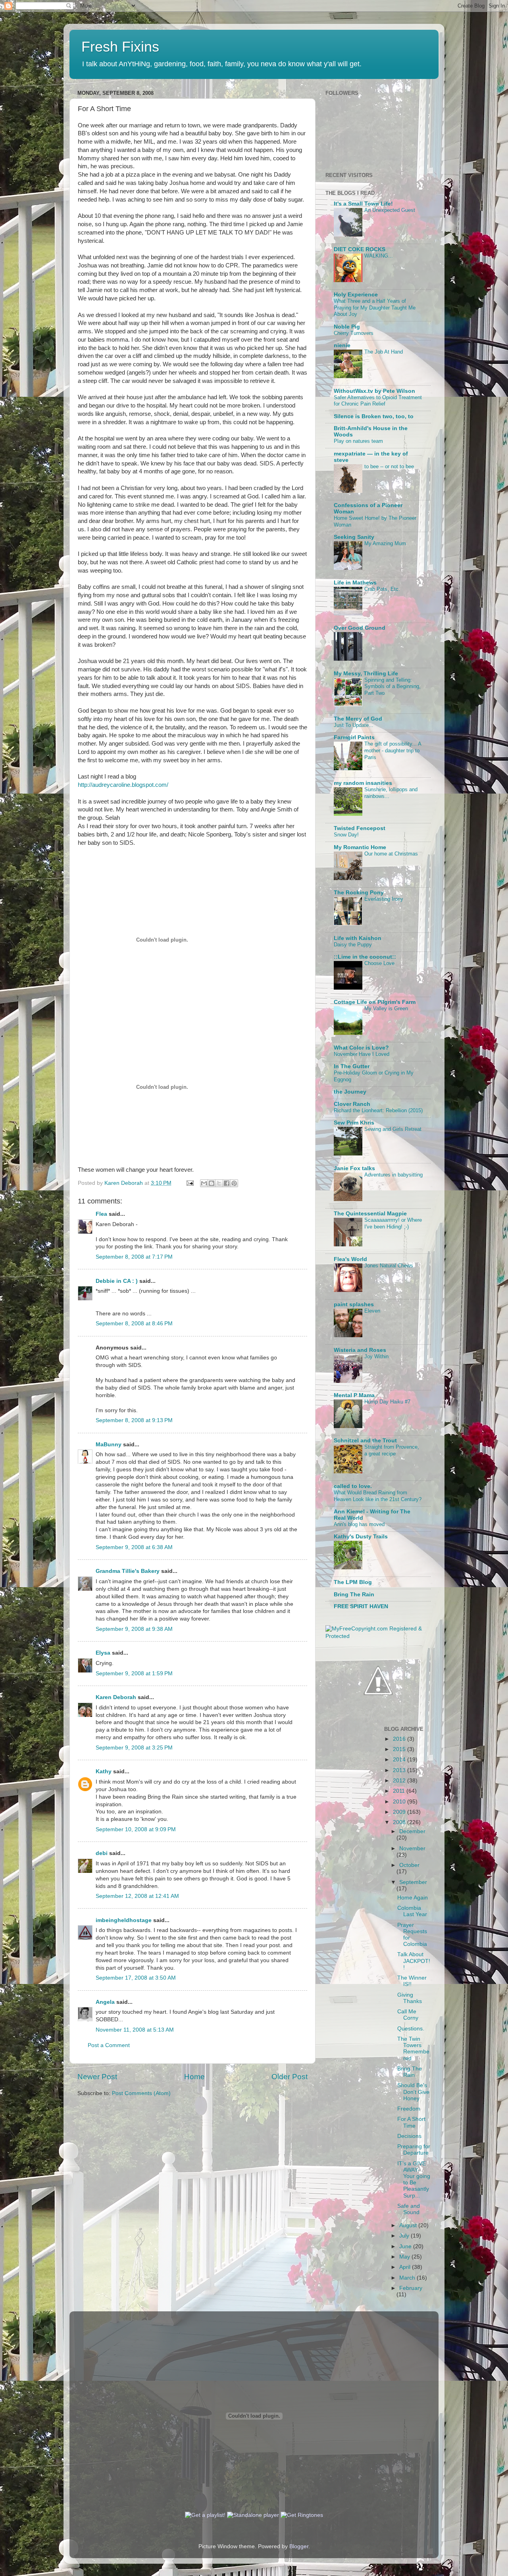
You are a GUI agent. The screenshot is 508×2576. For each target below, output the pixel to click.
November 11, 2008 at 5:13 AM (135, 2030)
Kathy (104, 1771)
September (413, 1882)
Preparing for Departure (414, 2150)
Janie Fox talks (354, 1168)
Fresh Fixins (120, 47)
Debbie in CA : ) (117, 1281)
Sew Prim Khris (354, 1123)
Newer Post (97, 2077)
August (409, 2225)
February (411, 2288)
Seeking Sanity (354, 537)
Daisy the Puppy (353, 945)
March (408, 2278)
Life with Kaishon (358, 938)
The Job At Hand (384, 352)
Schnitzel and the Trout (365, 1441)
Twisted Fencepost (360, 828)
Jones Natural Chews (389, 1266)
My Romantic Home (360, 847)
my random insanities (363, 783)
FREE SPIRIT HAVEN (361, 1606)
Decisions (409, 2136)
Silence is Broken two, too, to (374, 416)
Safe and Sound (409, 2209)
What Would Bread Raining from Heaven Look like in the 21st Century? (378, 1496)
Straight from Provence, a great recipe (392, 1450)
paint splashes (354, 1304)
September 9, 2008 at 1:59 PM (134, 1673)
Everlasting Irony (384, 899)
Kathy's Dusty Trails (361, 1537)
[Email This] (204, 1183)
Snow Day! (346, 835)
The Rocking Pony (359, 893)
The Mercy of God (358, 719)
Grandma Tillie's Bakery (128, 1571)
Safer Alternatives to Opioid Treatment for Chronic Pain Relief (378, 401)
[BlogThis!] (212, 1183)
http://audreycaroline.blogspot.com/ (123, 785)
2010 (400, 1802)
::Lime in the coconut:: (365, 957)
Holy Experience (356, 295)
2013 (400, 1770)
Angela (105, 2002)
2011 (400, 1791)
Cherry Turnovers (354, 333)
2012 (400, 1781)
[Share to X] (219, 1183)
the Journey (350, 1092)
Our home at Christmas (391, 854)
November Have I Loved (362, 1054)
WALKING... (379, 256)
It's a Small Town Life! (363, 204)
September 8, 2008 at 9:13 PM (134, 1420)
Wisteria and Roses (360, 1350)
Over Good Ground (360, 628)
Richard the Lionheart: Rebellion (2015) (378, 1110)
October (409, 1865)
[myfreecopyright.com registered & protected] (378, 1636)
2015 (400, 1749)
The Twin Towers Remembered (413, 2049)
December (412, 1831)
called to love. (353, 1486)
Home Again (413, 1898)
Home (194, 2077)
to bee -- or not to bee (389, 466)
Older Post (290, 2077)
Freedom (409, 2109)
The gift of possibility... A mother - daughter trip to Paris (393, 750)
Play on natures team (358, 441)
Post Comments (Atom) (141, 2093)
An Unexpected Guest (390, 210)
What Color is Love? (361, 1048)
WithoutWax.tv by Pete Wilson (374, 391)
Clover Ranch (352, 1104)
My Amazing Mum (385, 543)
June (406, 2246)
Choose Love (379, 963)
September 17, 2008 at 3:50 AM (136, 1978)
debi (102, 1853)
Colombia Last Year (412, 1911)
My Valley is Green (386, 1008)
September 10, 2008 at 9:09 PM (136, 1829)
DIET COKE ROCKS (360, 249)
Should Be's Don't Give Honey (413, 2092)
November (412, 1848)
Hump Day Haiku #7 (387, 1402)
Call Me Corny (408, 2015)
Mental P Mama (354, 1395)
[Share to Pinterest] (234, 1183)
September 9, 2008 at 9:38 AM (134, 1629)
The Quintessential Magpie (370, 1214)
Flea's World (350, 1259)
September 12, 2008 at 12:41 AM (137, 1896)
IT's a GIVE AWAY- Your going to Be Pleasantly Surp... (414, 2180)
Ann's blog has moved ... (362, 1524)
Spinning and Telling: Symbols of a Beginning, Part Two (393, 686)
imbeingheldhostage (124, 1920)
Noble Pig (347, 327)
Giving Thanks (410, 1998)
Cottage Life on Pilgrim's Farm (375, 1002)
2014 (400, 1760)
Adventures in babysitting (394, 1175)
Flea (101, 1214)
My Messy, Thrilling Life (366, 674)
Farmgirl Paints (354, 737)
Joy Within (376, 1356)
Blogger (299, 2546)
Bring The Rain (354, 1595)
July (405, 2236)
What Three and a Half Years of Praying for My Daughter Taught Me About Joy (375, 308)
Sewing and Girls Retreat (393, 1129)
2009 (400, 1812)
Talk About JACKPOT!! (414, 1961)
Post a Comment (109, 2045)
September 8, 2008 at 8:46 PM (134, 1324)
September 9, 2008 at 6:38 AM (134, 1547)
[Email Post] (190, 1183)
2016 (400, 1739)
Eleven (372, 1311)
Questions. (411, 2029)
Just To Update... (354, 725)
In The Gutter (352, 1066)
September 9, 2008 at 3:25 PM (134, 1748)
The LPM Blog (353, 1582)
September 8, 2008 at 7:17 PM (134, 1257)
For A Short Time (411, 2122)
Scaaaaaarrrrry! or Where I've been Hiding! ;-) (393, 1223)
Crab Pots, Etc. (382, 589)
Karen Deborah (116, 1697)
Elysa (103, 1653)
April (406, 2267)
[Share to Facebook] (227, 1183)
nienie (342, 345)
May (405, 2257)
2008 (400, 1822)
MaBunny (109, 1445)
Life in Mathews (355, 583)
